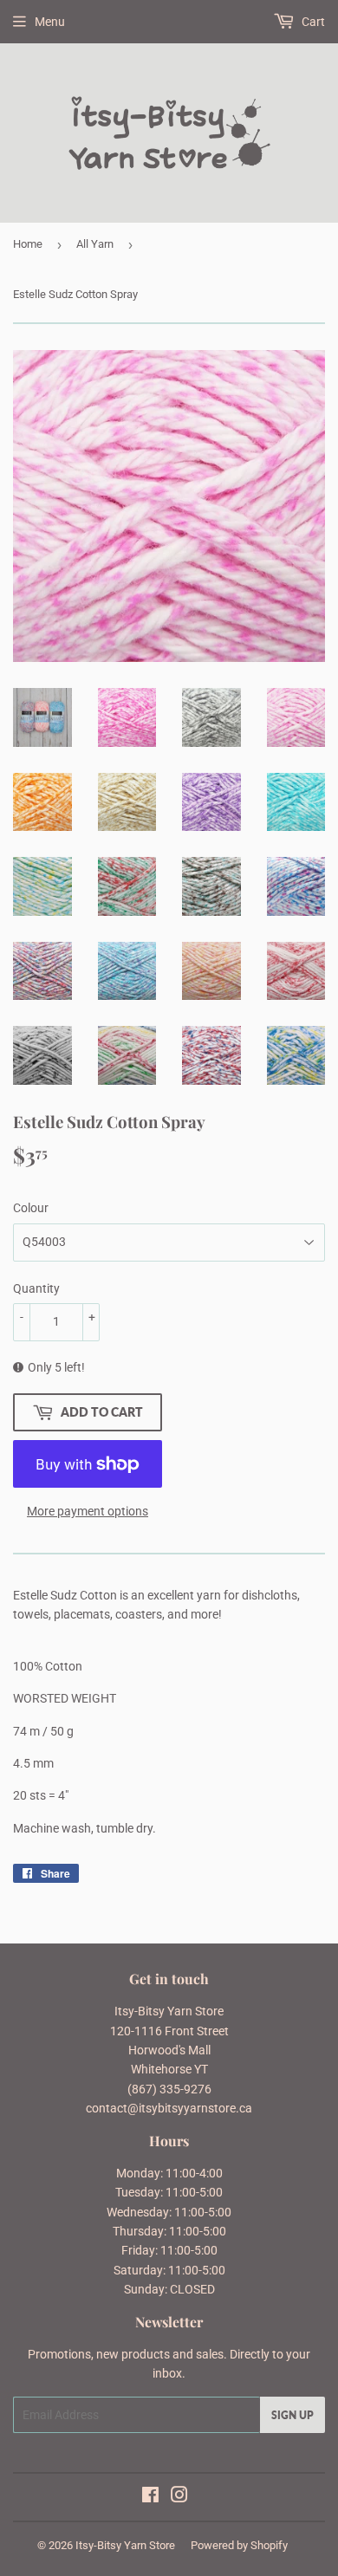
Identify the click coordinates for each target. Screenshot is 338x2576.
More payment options (88, 1511)
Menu (50, 22)
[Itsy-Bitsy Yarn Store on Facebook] (150, 2497)
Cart (312, 22)
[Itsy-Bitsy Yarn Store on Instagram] (179, 2497)
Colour (31, 1208)
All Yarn (95, 244)
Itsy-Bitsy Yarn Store (125, 2545)
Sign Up (292, 2415)
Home (28, 244)
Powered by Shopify (239, 2545)
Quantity (36, 1288)
